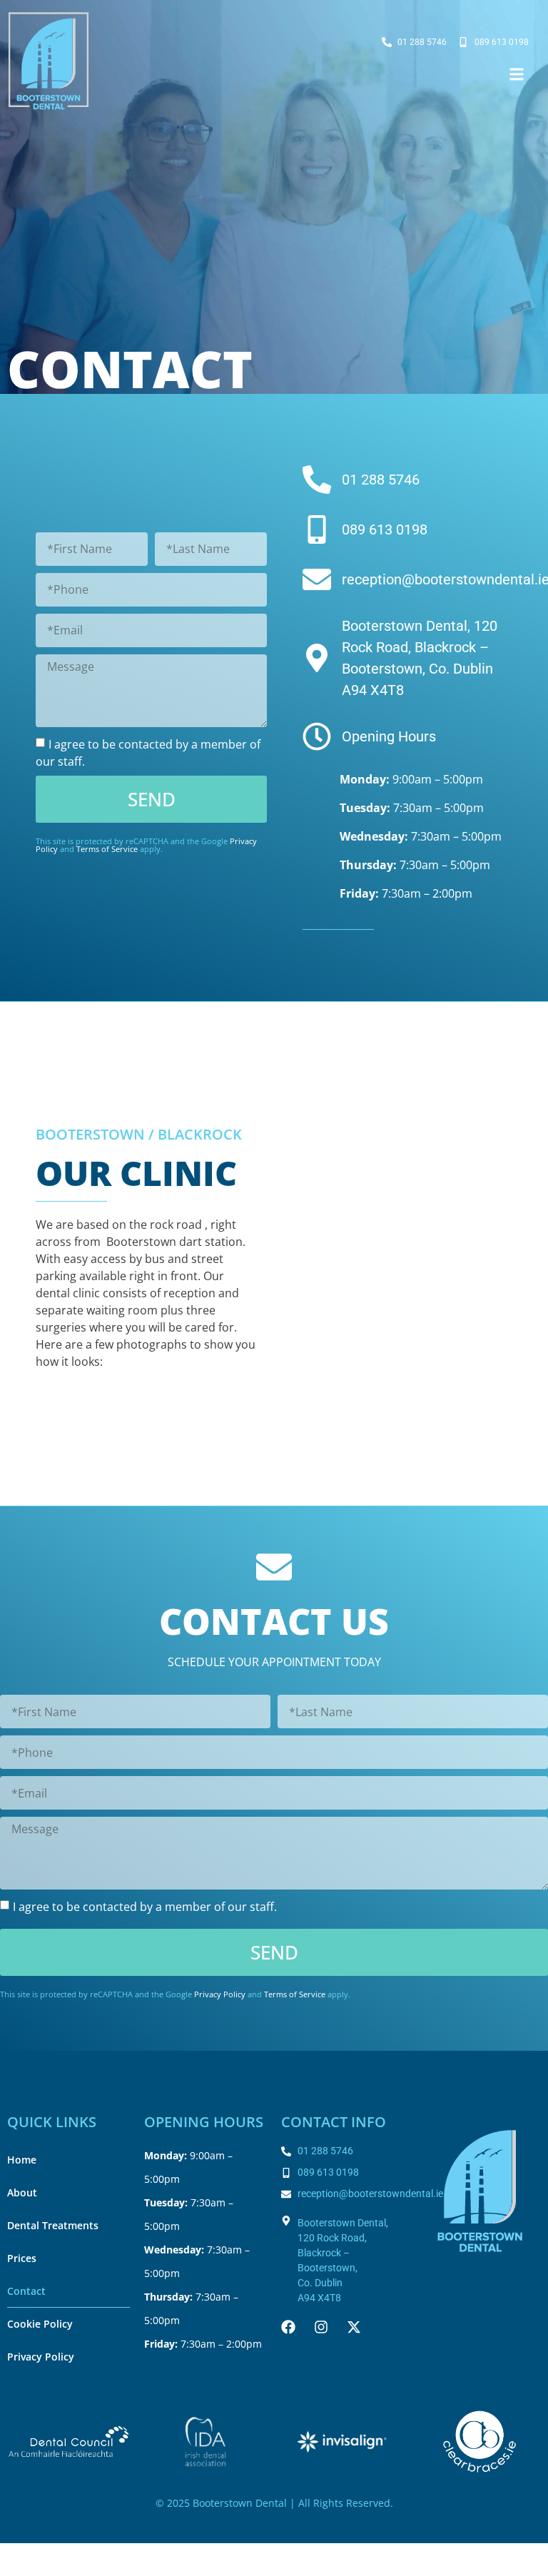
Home (22, 2160)
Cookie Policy (40, 2324)
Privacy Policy (220, 1994)
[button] (517, 75)
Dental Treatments (53, 2225)
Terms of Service (107, 849)
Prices (22, 2258)
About (22, 2192)
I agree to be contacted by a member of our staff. (145, 1906)
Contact (26, 2291)
